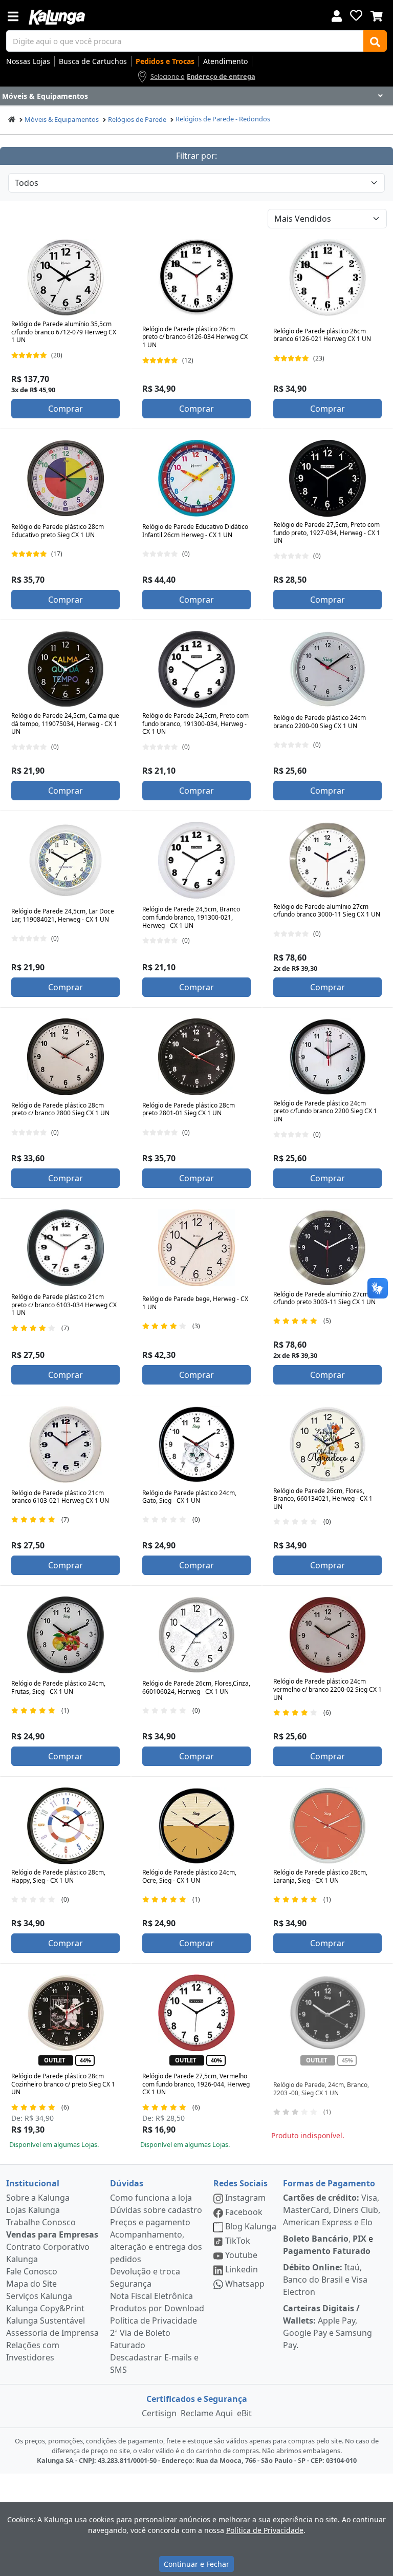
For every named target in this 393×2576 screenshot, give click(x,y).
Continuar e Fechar (196, 2564)
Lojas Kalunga (33, 2210)
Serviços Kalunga (39, 2296)
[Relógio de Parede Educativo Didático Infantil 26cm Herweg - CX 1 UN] (196, 478)
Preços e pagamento (150, 2222)
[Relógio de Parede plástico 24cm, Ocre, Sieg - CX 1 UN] (196, 1826)
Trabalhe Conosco (41, 2222)
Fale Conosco (32, 2271)
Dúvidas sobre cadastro (156, 2210)
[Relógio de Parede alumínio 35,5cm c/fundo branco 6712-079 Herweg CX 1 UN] (65, 278)
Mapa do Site (31, 2284)
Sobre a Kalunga (38, 2198)
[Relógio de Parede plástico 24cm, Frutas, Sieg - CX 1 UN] (65, 1635)
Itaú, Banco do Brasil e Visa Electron (325, 2280)
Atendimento (225, 61)
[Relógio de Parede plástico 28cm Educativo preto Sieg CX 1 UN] (65, 478)
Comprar (65, 409)
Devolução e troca (145, 2271)
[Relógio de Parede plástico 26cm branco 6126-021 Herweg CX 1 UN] (327, 278)
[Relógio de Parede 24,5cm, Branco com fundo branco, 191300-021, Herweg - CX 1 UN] (196, 860)
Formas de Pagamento (329, 2183)
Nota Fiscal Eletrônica (151, 2296)
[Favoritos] (356, 15)
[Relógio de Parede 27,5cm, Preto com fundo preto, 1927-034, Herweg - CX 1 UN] (327, 478)
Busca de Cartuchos (93, 61)
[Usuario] (337, 15)
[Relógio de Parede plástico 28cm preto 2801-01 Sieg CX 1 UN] (196, 1057)
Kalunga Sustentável (46, 2320)
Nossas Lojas (28, 61)
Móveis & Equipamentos (62, 119)
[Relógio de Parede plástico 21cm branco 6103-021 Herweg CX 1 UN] (65, 1444)
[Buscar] (375, 41)
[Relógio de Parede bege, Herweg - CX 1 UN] (196, 1248)
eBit (244, 2413)
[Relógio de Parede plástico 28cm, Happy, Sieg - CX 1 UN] (65, 1826)
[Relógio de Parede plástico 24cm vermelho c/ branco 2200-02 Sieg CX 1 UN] (327, 1635)
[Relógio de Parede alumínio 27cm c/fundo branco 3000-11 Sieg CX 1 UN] (327, 860)
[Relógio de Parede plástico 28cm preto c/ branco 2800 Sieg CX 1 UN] (65, 1057)
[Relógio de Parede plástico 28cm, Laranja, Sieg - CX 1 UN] (327, 1826)
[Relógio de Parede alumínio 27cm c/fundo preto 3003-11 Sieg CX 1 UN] (327, 1248)
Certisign (159, 2413)
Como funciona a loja (151, 2198)
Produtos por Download (157, 2308)
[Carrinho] (377, 15)
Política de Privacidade (154, 2320)
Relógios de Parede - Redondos (223, 119)
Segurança (131, 2284)
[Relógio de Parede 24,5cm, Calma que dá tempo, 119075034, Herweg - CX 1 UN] (65, 669)
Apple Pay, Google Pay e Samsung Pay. (327, 2327)
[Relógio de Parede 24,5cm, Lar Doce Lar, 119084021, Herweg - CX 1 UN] (65, 860)
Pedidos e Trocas (165, 61)
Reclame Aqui (207, 2413)
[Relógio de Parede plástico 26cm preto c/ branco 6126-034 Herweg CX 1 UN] (196, 278)
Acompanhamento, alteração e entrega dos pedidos (156, 2247)
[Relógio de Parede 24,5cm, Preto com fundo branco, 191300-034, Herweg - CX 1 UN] (196, 669)
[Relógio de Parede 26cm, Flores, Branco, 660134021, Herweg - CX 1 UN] (327, 1444)
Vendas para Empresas (52, 2234)
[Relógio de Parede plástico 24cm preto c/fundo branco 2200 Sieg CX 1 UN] (327, 1057)
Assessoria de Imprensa (52, 2333)
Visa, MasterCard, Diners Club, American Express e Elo (332, 2210)
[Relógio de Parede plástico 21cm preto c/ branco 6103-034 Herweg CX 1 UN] (65, 1248)
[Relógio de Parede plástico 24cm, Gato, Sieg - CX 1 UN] (196, 1444)
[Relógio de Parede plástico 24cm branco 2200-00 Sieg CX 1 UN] (327, 669)
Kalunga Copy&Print (45, 2308)
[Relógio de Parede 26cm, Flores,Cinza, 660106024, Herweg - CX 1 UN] (196, 1635)
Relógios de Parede (137, 119)
